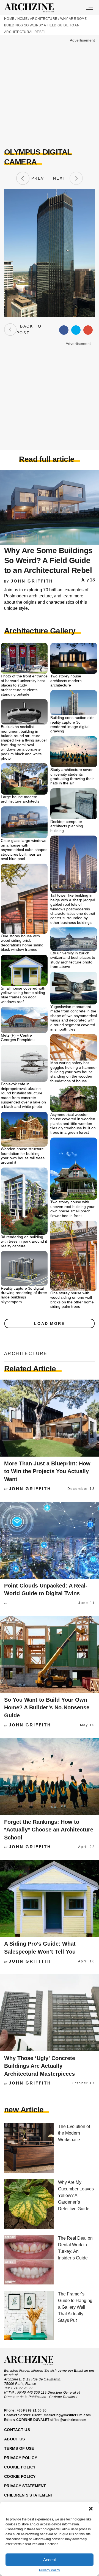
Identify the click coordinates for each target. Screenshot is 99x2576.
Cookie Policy (20, 2476)
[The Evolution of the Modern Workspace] (29, 2148)
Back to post (29, 329)
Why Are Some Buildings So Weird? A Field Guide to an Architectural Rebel (46, 25)
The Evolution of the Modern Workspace (74, 2133)
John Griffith (32, 581)
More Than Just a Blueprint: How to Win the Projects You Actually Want (47, 1471)
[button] (91, 2509)
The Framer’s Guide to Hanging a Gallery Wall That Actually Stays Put (75, 2307)
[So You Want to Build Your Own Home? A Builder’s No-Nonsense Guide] (50, 1654)
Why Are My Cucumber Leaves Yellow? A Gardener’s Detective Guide (76, 2195)
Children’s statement (29, 2495)
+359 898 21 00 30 (32, 2410)
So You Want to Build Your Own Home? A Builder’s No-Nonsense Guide (47, 1708)
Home (9, 19)
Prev (37, 178)
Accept (50, 2560)
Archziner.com (34, 8)
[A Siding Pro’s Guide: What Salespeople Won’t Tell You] (50, 1898)
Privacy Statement (25, 2486)
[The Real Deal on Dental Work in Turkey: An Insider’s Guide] (29, 2260)
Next (61, 178)
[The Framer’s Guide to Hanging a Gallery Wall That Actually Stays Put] (29, 2316)
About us (14, 2439)
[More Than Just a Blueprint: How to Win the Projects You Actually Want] (50, 1418)
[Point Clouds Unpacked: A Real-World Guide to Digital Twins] (50, 1540)
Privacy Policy (50, 2570)
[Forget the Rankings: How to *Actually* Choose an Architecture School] (50, 1776)
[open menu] (90, 7)
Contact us (17, 2430)
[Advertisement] (50, 93)
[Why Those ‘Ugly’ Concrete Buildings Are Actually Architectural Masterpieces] (50, 2013)
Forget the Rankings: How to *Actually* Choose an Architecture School (49, 1830)
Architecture (44, 19)
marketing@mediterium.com (67, 2415)
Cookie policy (20, 2467)
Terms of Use (19, 2448)
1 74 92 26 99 (22, 2388)
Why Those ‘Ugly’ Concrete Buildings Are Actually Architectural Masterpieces (40, 2066)
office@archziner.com (68, 2420)
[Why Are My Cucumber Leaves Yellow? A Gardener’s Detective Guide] (29, 2204)
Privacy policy (21, 2458)
